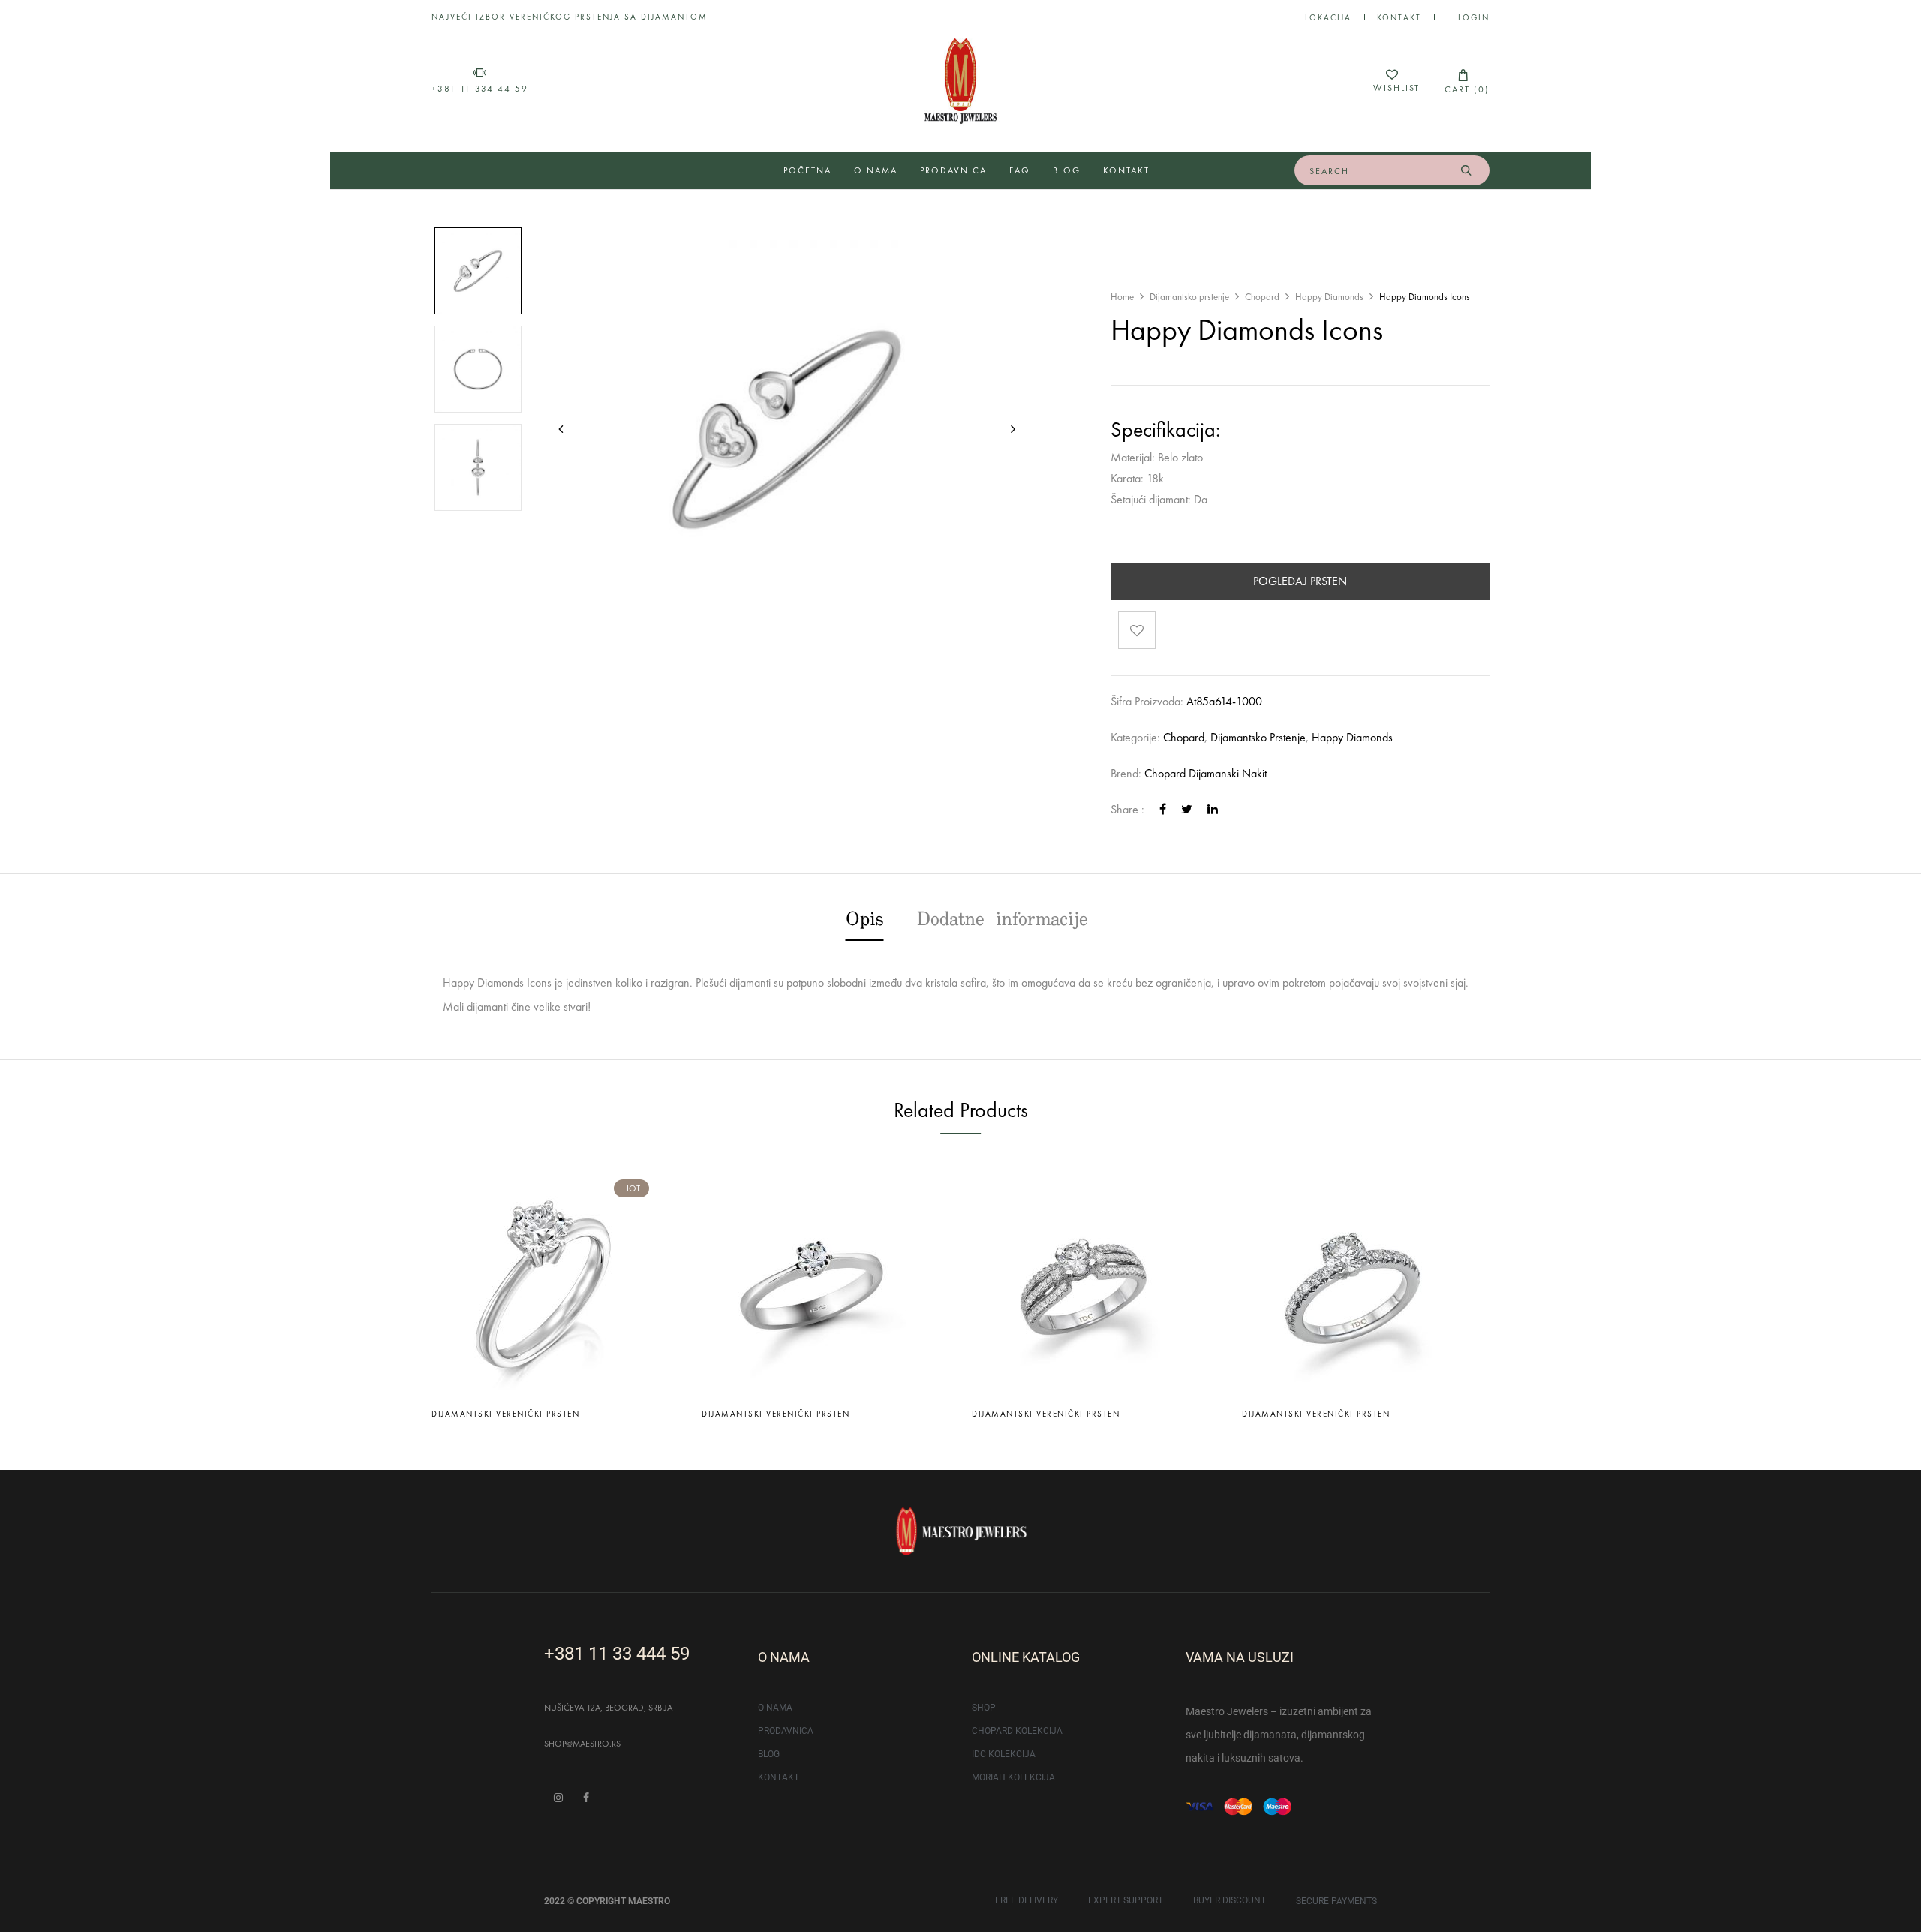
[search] (1466, 170)
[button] (1463, 81)
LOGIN (1474, 17)
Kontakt (1399, 17)
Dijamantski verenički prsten (505, 1414)
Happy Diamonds (1329, 297)
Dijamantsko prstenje (1189, 297)
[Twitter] (1187, 809)
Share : (1127, 809)
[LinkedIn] (1213, 809)
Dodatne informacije (1003, 921)
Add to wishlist (1137, 630)
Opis (865, 921)
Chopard (1262, 297)
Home (1122, 297)
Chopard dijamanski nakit (1206, 773)
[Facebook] (1163, 809)
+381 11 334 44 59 (480, 89)
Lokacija (1328, 17)
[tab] (865, 922)
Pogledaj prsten (1300, 581)
